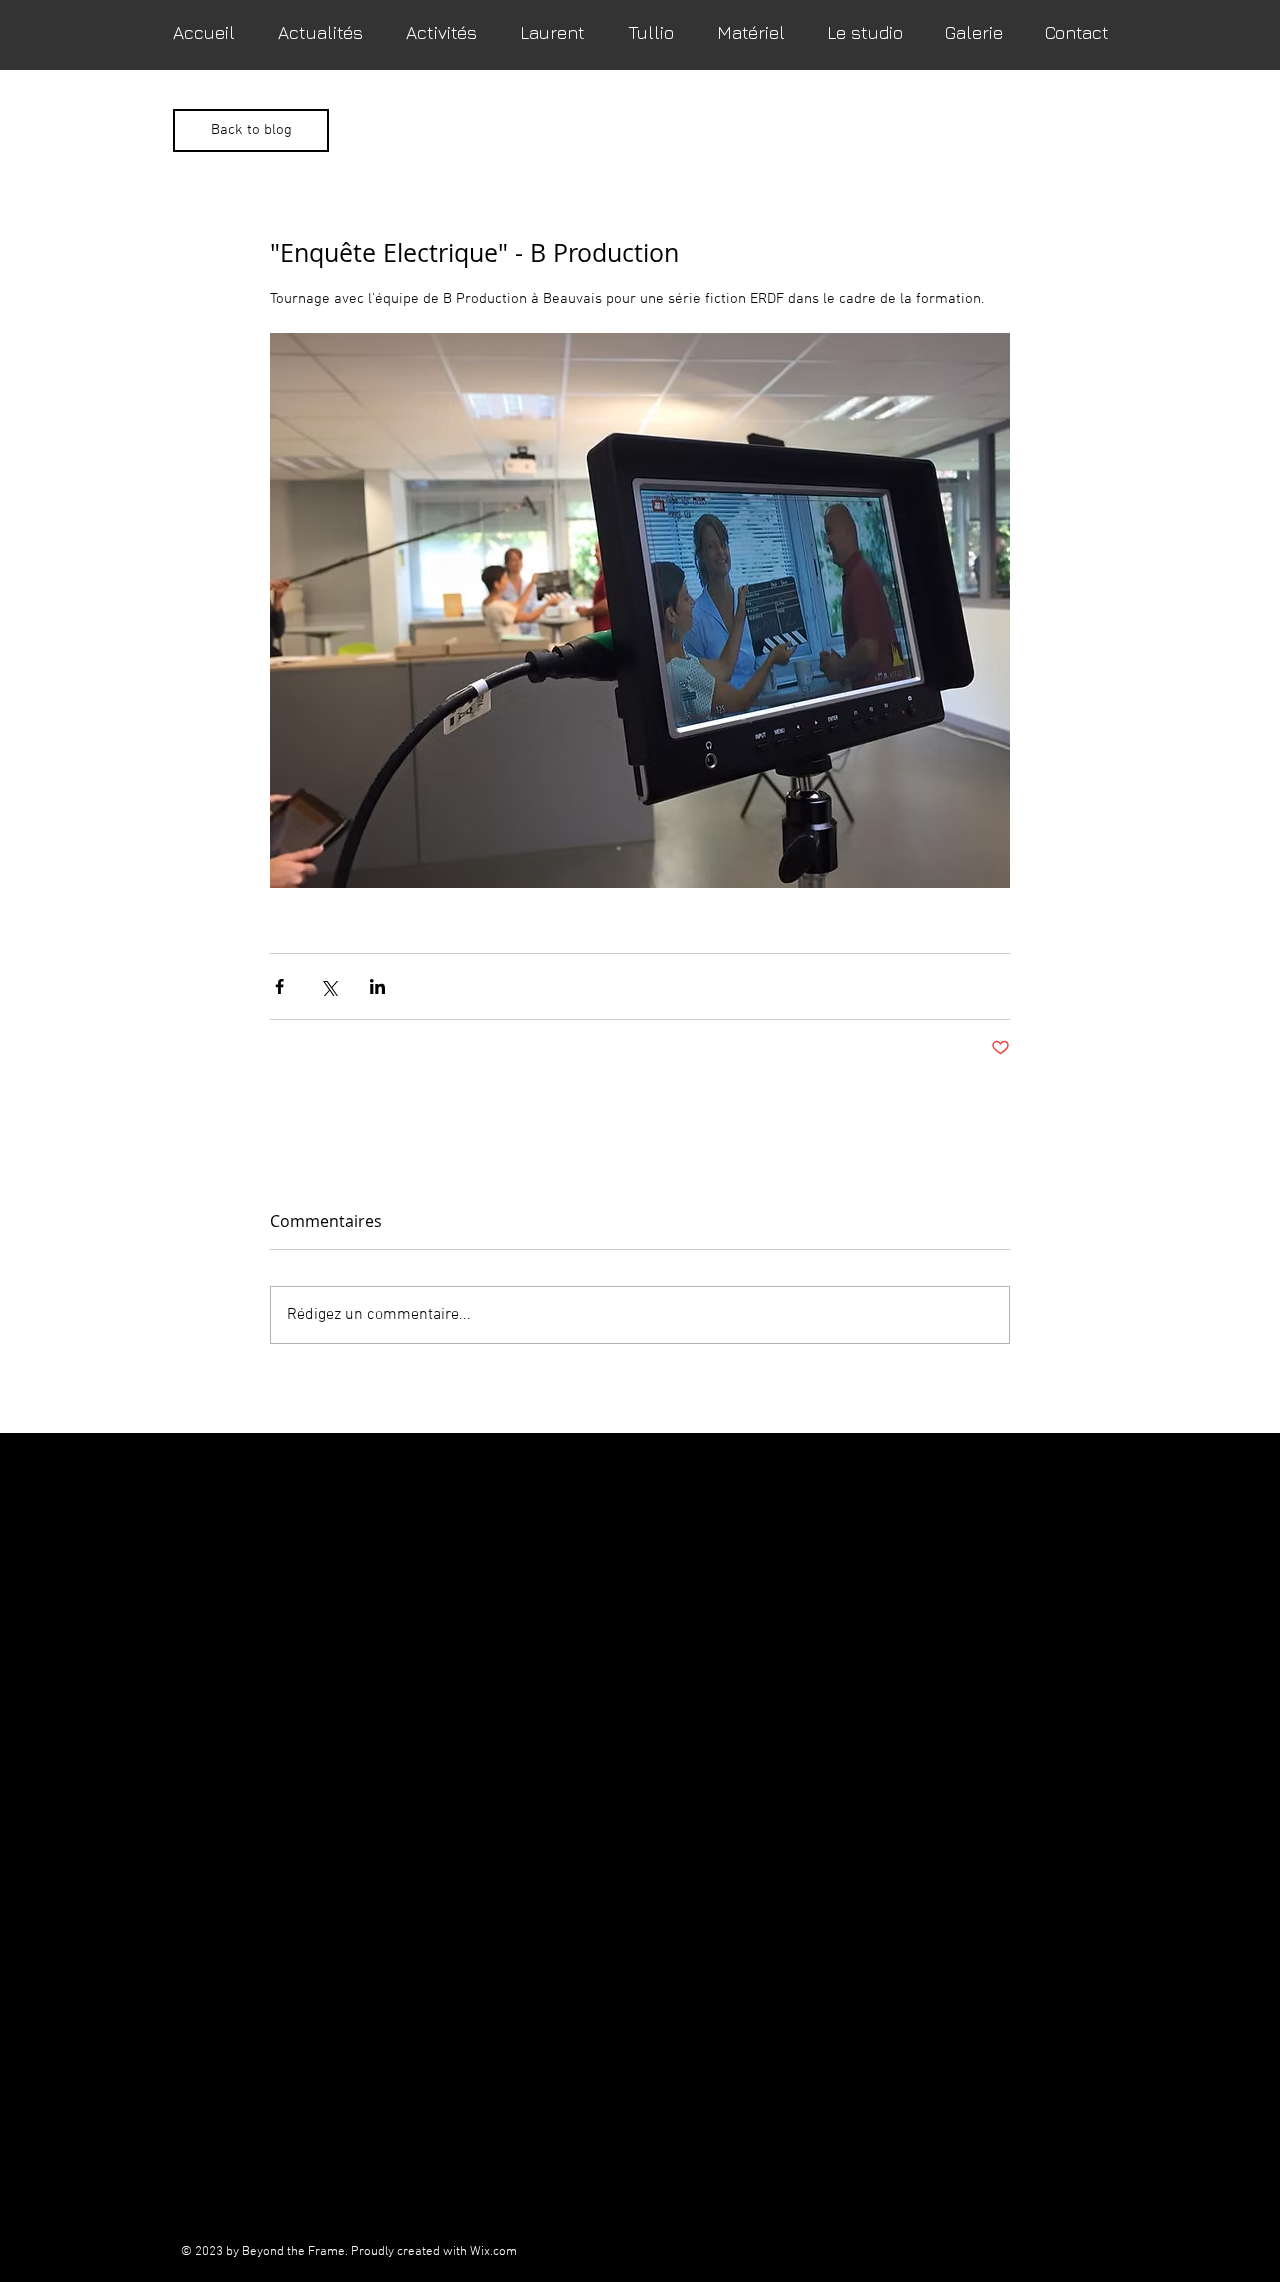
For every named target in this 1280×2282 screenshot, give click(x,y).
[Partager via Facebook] (279, 986)
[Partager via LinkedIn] (377, 986)
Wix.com (493, 2252)
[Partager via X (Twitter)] (328, 986)
